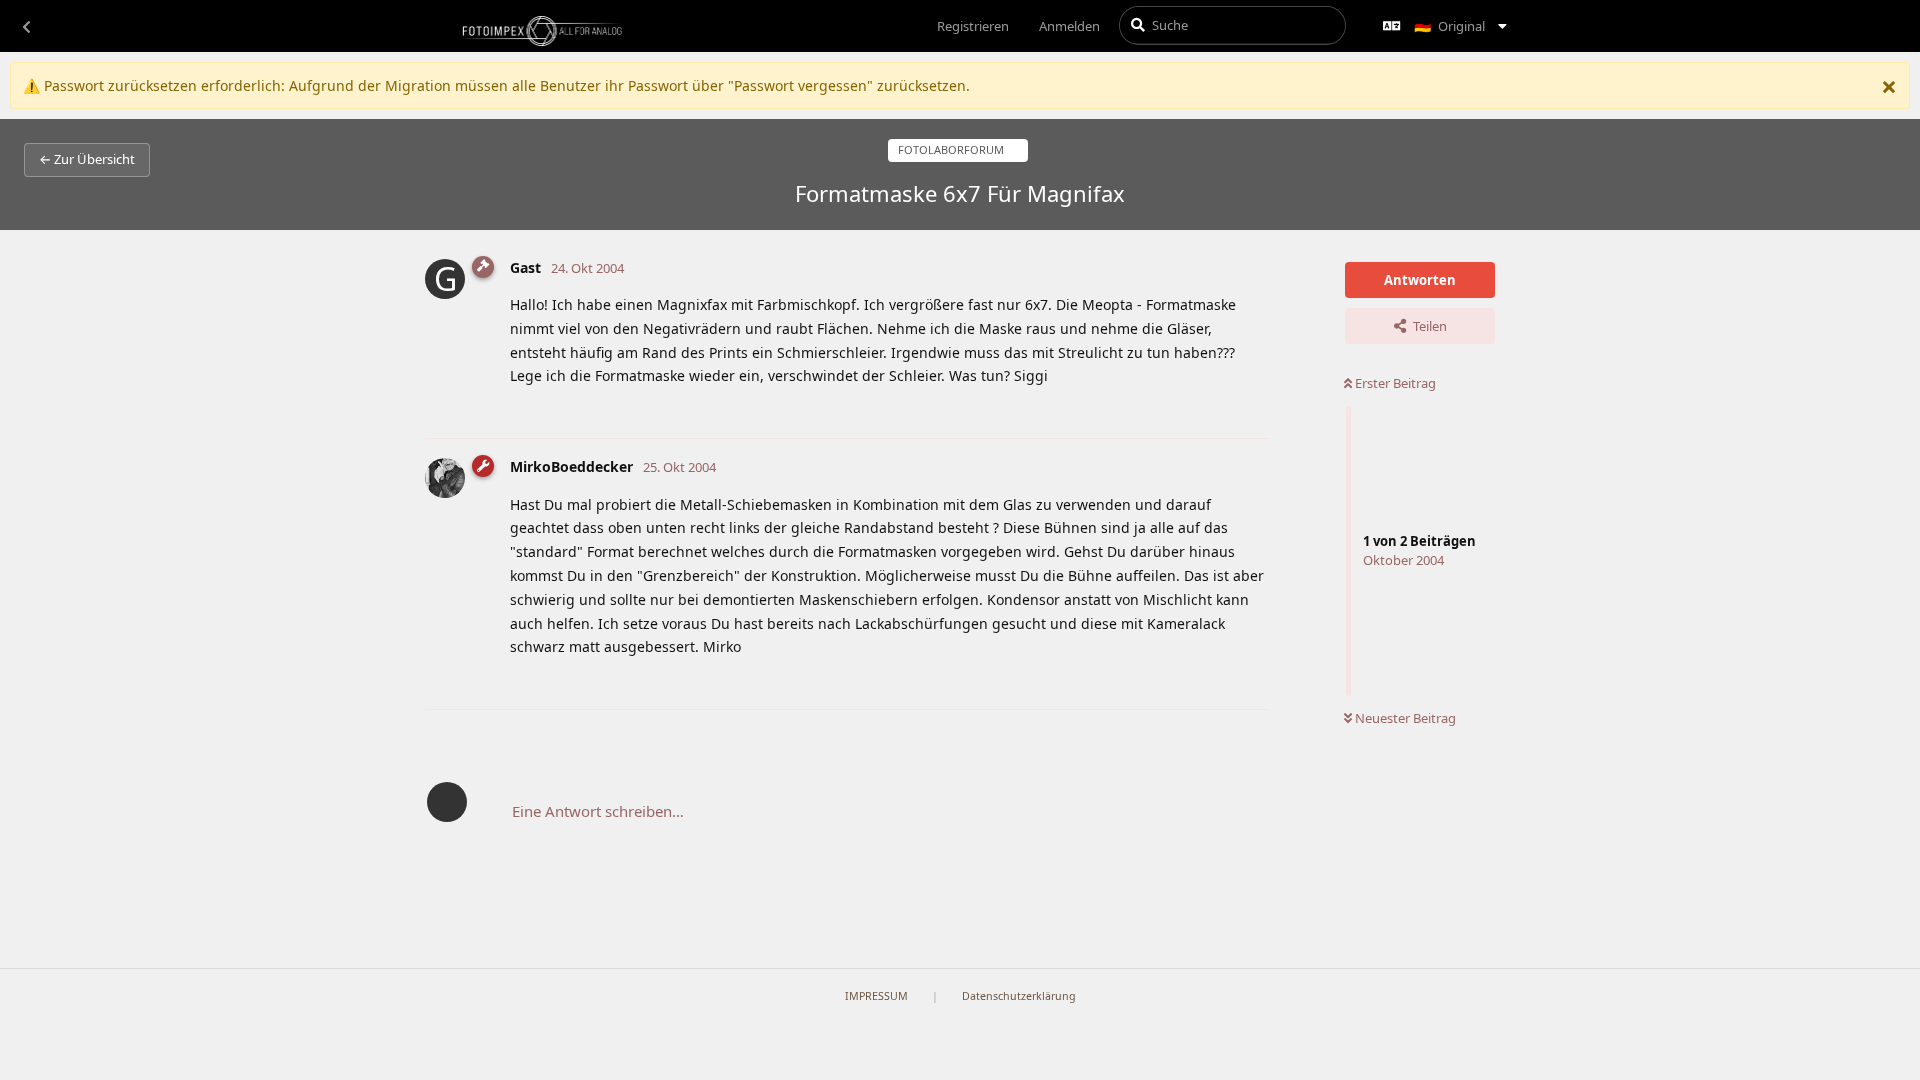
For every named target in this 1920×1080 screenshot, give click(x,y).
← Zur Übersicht (87, 159)
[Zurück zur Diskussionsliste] (26, 26)
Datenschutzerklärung (1019, 996)
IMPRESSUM (876, 996)
